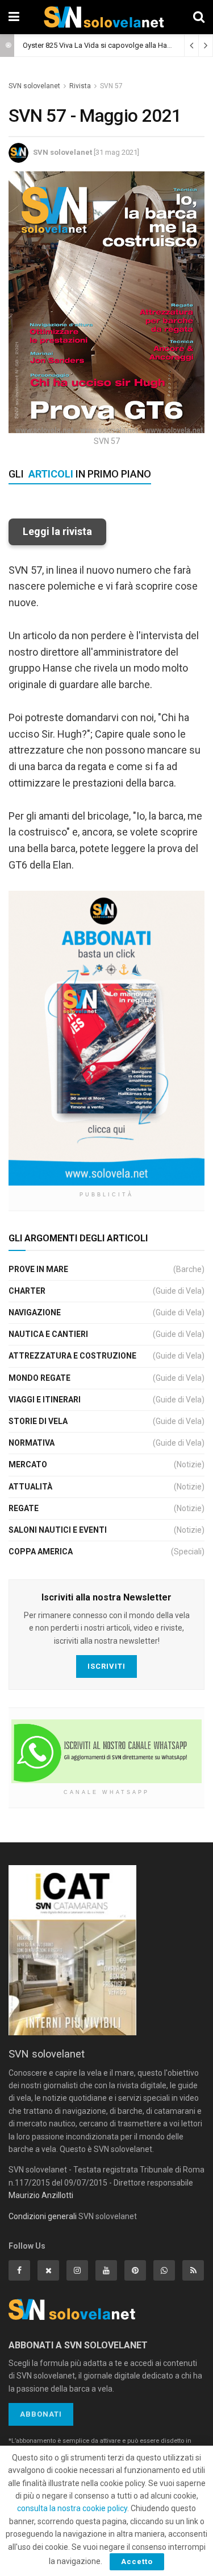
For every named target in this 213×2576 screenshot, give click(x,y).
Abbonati (41, 2414)
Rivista (80, 86)
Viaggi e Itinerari (45, 1400)
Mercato (28, 1464)
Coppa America (41, 1552)
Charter (27, 1291)
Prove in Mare (38, 1269)
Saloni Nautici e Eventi (58, 1530)
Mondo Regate (39, 1378)
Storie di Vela (38, 1421)
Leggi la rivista (57, 531)
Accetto (137, 2561)
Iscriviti (106, 1666)
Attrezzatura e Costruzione (72, 1356)
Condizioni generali (43, 2216)
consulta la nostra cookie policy (72, 2508)
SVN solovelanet (34, 86)
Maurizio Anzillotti (41, 2195)
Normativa (32, 1443)
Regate (24, 1508)
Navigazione (35, 1312)
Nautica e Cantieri (48, 1334)
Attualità (30, 1487)
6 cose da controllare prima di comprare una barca (104, 45)
